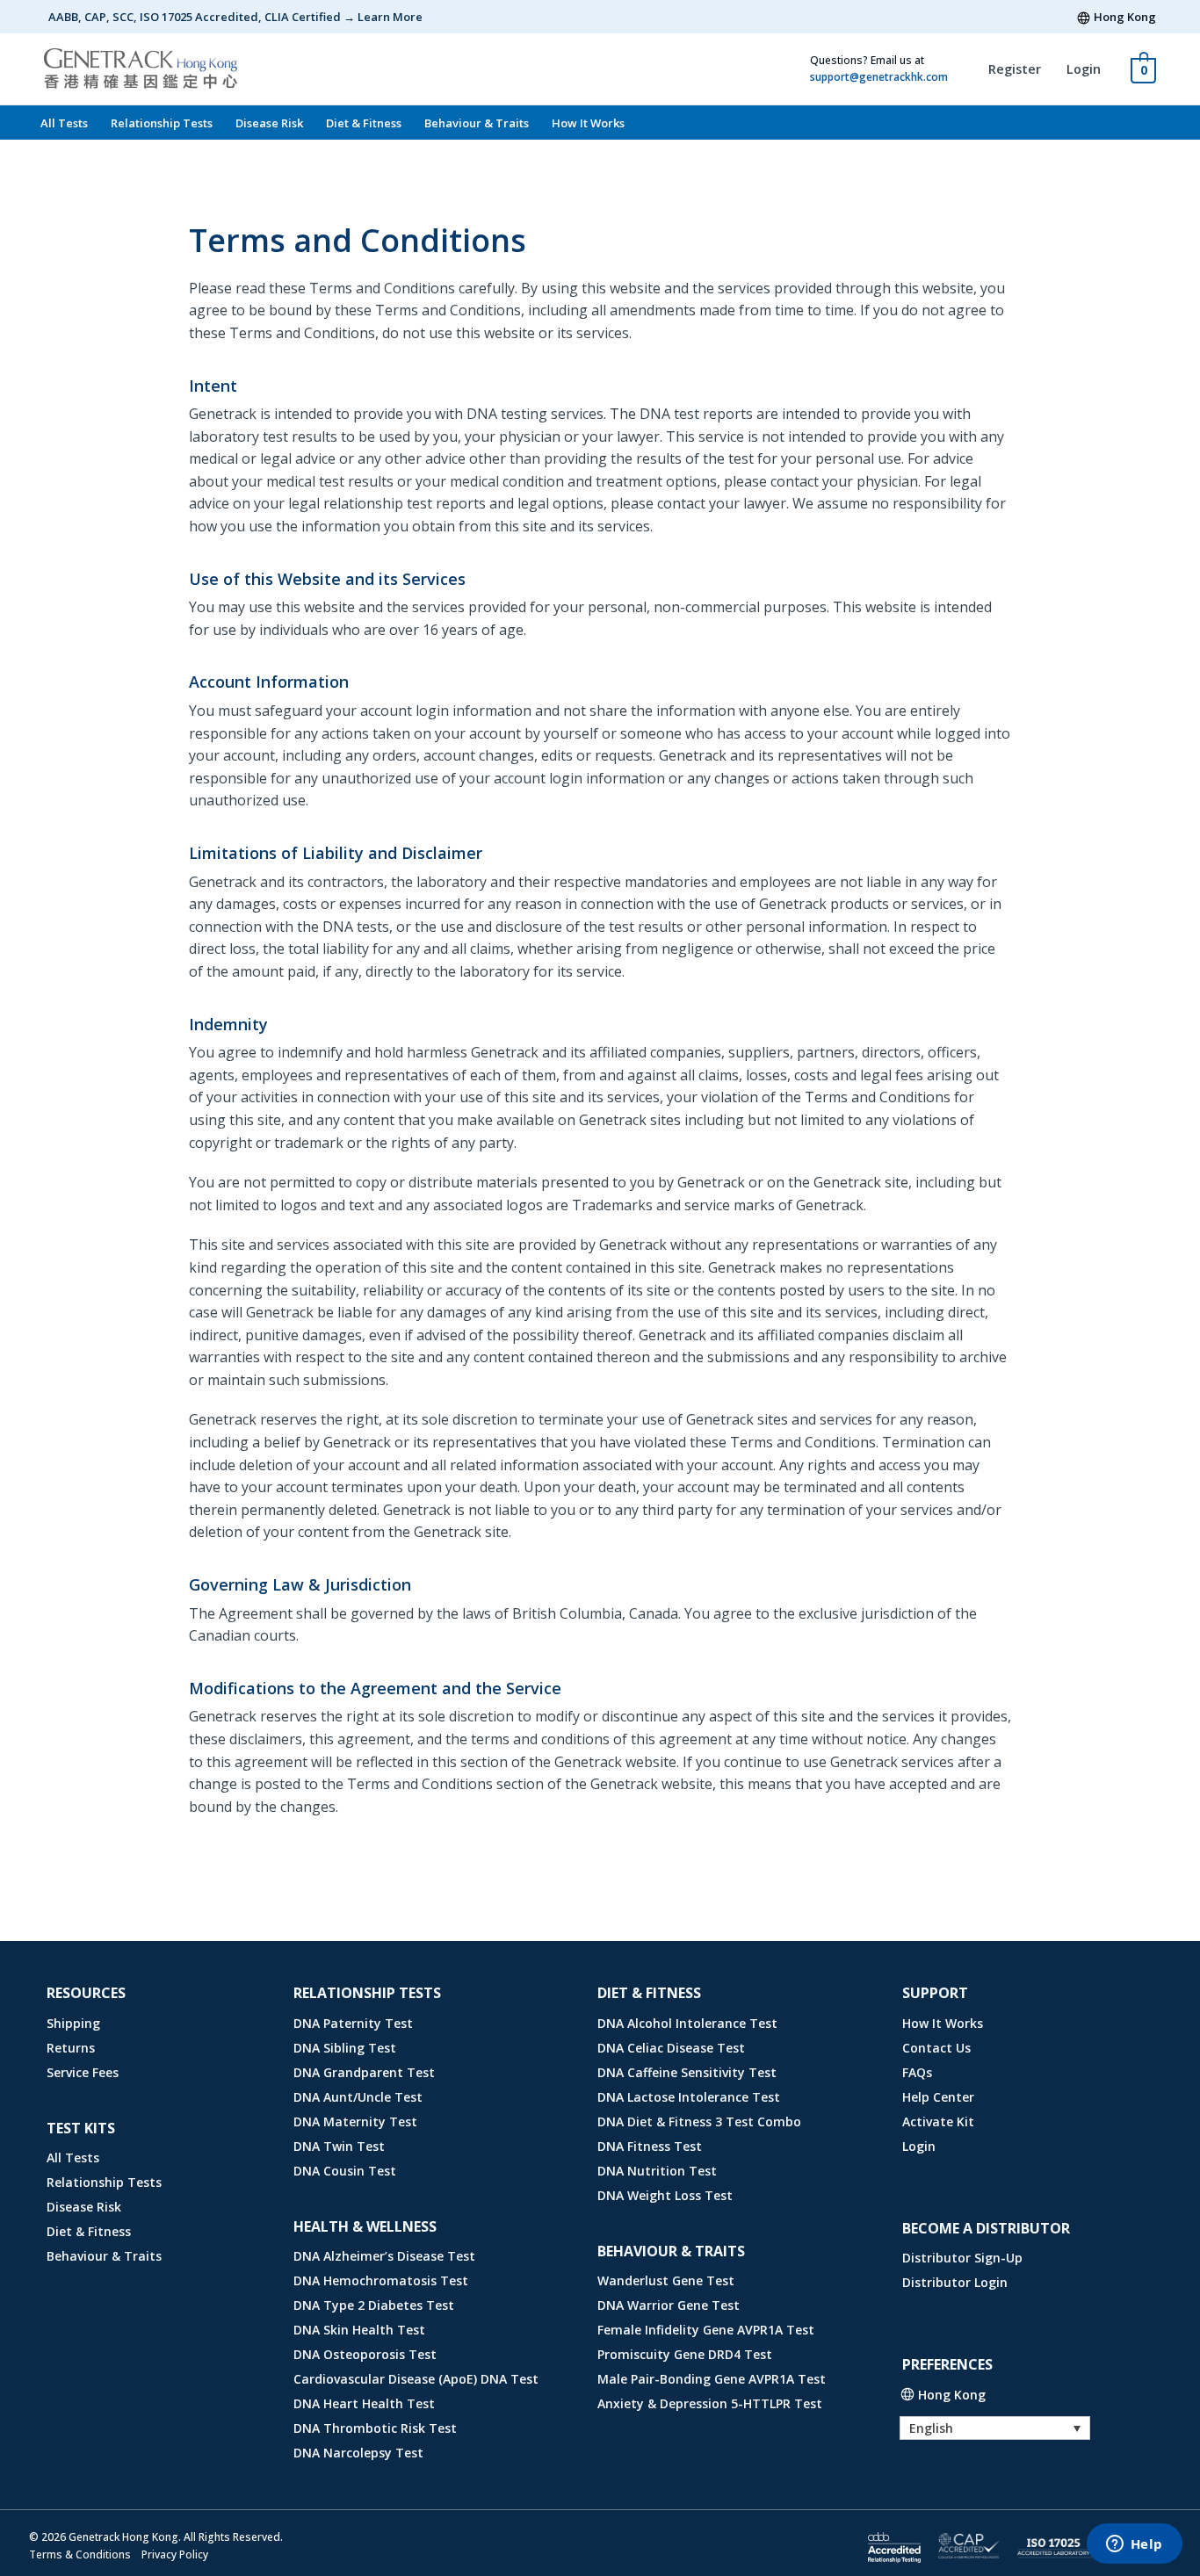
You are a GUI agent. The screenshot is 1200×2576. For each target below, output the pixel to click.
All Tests (64, 123)
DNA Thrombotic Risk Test (375, 2428)
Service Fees (83, 2072)
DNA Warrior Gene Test (669, 2305)
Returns (71, 2048)
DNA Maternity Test (355, 2121)
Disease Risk (269, 123)
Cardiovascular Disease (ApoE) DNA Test (416, 2379)
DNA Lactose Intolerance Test (689, 2097)
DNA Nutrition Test (657, 2171)
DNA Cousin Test (345, 2171)
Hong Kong (1125, 17)
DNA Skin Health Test (359, 2330)
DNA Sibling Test (345, 2048)
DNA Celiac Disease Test (671, 2048)
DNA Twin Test (339, 2146)
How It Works (588, 123)
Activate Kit (938, 2121)
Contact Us (936, 2048)
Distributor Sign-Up (962, 2258)
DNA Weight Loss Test (665, 2195)
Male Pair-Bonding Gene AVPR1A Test (712, 2379)
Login (1084, 69)
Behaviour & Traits (477, 123)
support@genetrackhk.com (879, 77)
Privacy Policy (175, 2554)
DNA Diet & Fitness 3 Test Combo (699, 2121)
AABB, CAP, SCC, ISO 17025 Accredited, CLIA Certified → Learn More (235, 17)
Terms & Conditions (80, 2554)
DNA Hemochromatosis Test (381, 2280)
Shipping (73, 2023)
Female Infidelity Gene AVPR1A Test (706, 2330)
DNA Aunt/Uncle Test (358, 2097)
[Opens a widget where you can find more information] (1134, 2545)
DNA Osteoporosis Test (365, 2354)
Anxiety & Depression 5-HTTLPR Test (710, 2403)
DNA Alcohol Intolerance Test (687, 2023)
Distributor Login (955, 2282)
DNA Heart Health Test (364, 2403)
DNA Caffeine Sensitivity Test (687, 2072)
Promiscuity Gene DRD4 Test (685, 2354)
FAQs (917, 2072)
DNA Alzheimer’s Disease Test (384, 2256)
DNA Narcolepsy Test (358, 2453)
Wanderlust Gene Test (666, 2280)
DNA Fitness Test (650, 2146)
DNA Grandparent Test (364, 2072)
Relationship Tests (162, 123)
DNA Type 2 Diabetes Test (374, 2305)
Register (1015, 69)
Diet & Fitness (364, 123)
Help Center (938, 2097)
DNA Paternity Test (353, 2023)
